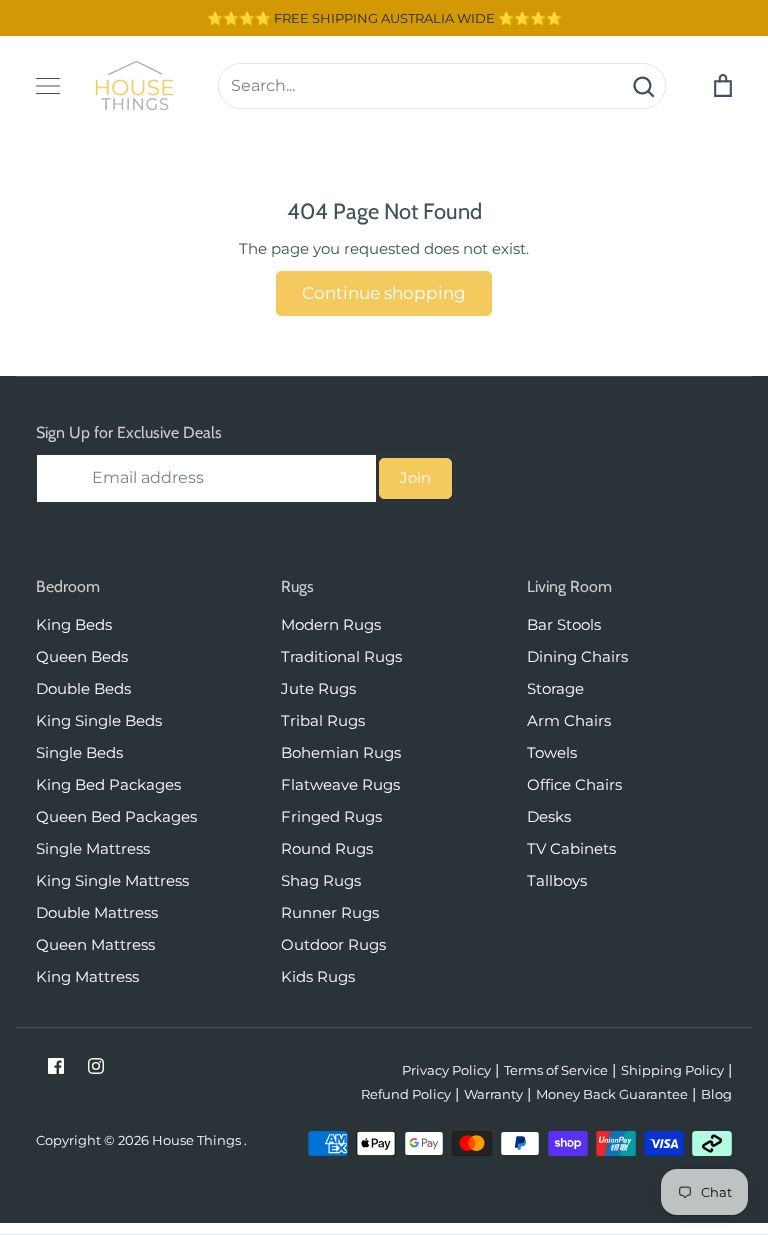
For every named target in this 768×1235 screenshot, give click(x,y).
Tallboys (557, 880)
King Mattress (87, 976)
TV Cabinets (571, 848)
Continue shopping (384, 293)
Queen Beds (82, 656)
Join (415, 477)
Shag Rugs (321, 880)
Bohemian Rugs (341, 752)
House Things (198, 1140)
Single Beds (79, 752)
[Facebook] (56, 1066)
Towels (552, 752)
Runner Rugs (330, 912)
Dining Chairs (577, 656)
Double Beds (83, 688)
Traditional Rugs (341, 656)
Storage (555, 688)
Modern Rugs (331, 624)
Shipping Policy (672, 1070)
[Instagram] (96, 1066)
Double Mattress (97, 912)
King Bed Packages (108, 784)
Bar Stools (564, 624)
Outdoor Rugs (333, 944)
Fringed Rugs (331, 816)
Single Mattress (93, 848)
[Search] (643, 86)
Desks (549, 816)
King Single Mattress (112, 880)
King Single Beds (99, 720)
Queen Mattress (95, 944)
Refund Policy (406, 1094)
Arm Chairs (569, 720)
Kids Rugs (318, 976)
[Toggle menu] (48, 86)
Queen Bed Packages (116, 816)
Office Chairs (574, 784)
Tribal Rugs (323, 720)
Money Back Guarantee (612, 1094)
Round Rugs (327, 848)
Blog (716, 1094)
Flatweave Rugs (340, 784)
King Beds (74, 624)
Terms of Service (556, 1070)
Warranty (493, 1094)
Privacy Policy (446, 1070)
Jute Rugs (318, 688)
